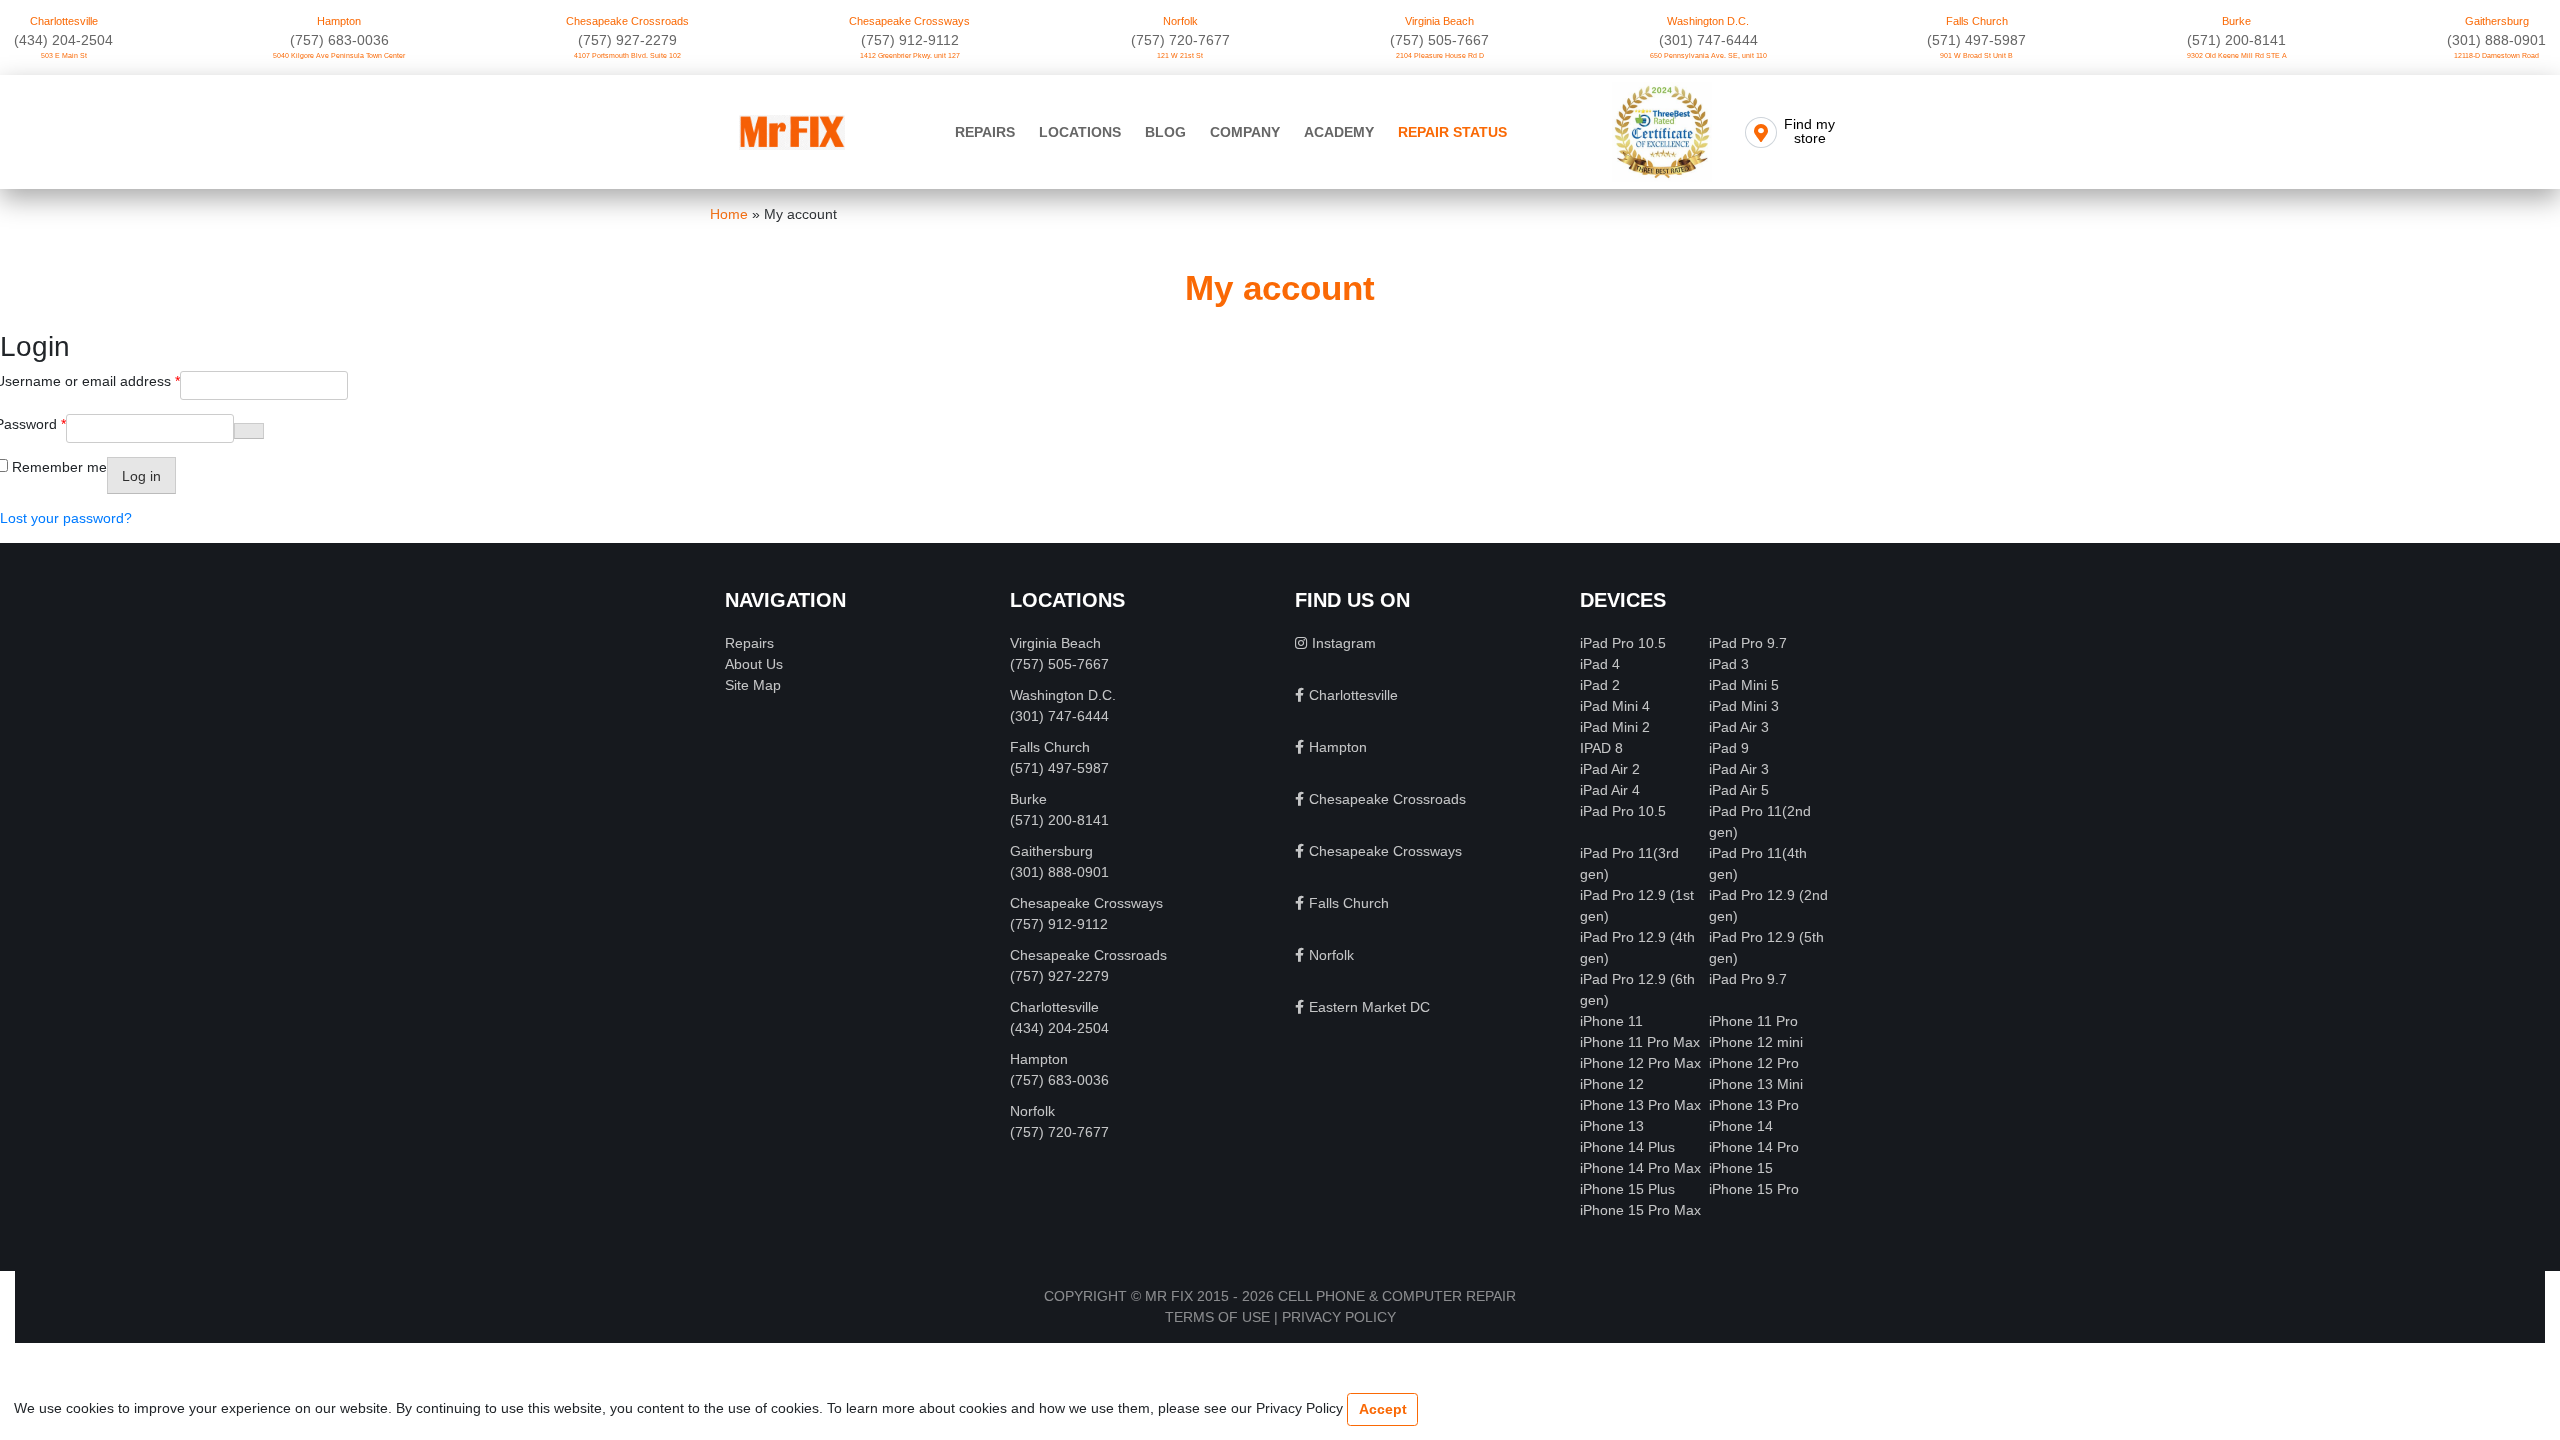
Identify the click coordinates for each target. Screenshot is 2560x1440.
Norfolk (1180, 21)
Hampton (339, 21)
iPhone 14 (1741, 1126)
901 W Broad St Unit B (1976, 55)
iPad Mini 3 (1744, 706)
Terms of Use (1217, 1317)
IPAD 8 (1601, 748)
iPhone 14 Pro (1754, 1147)
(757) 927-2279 (627, 40)
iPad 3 (1729, 664)
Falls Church (1977, 21)
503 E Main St (64, 55)
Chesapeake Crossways (909, 21)
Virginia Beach (1439, 21)
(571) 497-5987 (1976, 40)
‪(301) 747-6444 (1708, 40)
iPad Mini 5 (1744, 685)
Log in (141, 476)
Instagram (1344, 643)
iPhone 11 (1611, 1021)
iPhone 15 (1741, 1168)
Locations (1080, 132)
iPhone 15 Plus (1627, 1189)
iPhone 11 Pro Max (1640, 1042)
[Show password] (249, 431)
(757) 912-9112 (910, 40)
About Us (754, 664)
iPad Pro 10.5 (1623, 643)
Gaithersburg (2497, 21)
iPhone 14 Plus (1627, 1147)
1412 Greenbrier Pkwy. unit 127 (910, 55)
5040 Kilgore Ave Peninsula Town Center (339, 55)
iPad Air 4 (1610, 790)
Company (1245, 132)
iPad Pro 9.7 (1748, 643)
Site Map (753, 685)
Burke (2236, 21)
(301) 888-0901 (2496, 40)
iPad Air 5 (1739, 790)
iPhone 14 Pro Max (1640, 1168)
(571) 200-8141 (2236, 40)
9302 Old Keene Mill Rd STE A (2237, 55)
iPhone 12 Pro (1754, 1063)
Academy (1339, 132)
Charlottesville (64, 21)
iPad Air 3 (1739, 727)
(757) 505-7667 (1439, 40)
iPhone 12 (1612, 1084)
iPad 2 (1600, 685)
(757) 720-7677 (1180, 40)
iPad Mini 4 (1615, 706)
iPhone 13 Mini (1756, 1084)
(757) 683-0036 (339, 40)
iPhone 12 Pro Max (1640, 1063)
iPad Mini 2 (1615, 727)
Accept (1383, 1409)
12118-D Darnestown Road (2496, 55)
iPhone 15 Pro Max (1640, 1210)
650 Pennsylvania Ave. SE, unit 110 (1708, 55)
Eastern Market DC (1369, 1007)
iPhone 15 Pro (1754, 1189)
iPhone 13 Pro (1754, 1105)
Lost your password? (66, 518)
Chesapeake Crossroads (627, 21)
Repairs (985, 132)
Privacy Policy (1339, 1317)
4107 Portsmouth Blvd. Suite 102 (627, 55)
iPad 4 (1600, 664)
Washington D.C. (1708, 21)
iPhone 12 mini (1756, 1042)
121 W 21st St (1180, 55)
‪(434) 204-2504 (63, 40)
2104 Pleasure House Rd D (1440, 55)
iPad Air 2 (1610, 769)
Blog (1165, 132)
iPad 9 (1729, 748)
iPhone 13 (1612, 1126)
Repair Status (1452, 132)
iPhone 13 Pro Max (1640, 1105)
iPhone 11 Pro (1753, 1021)
